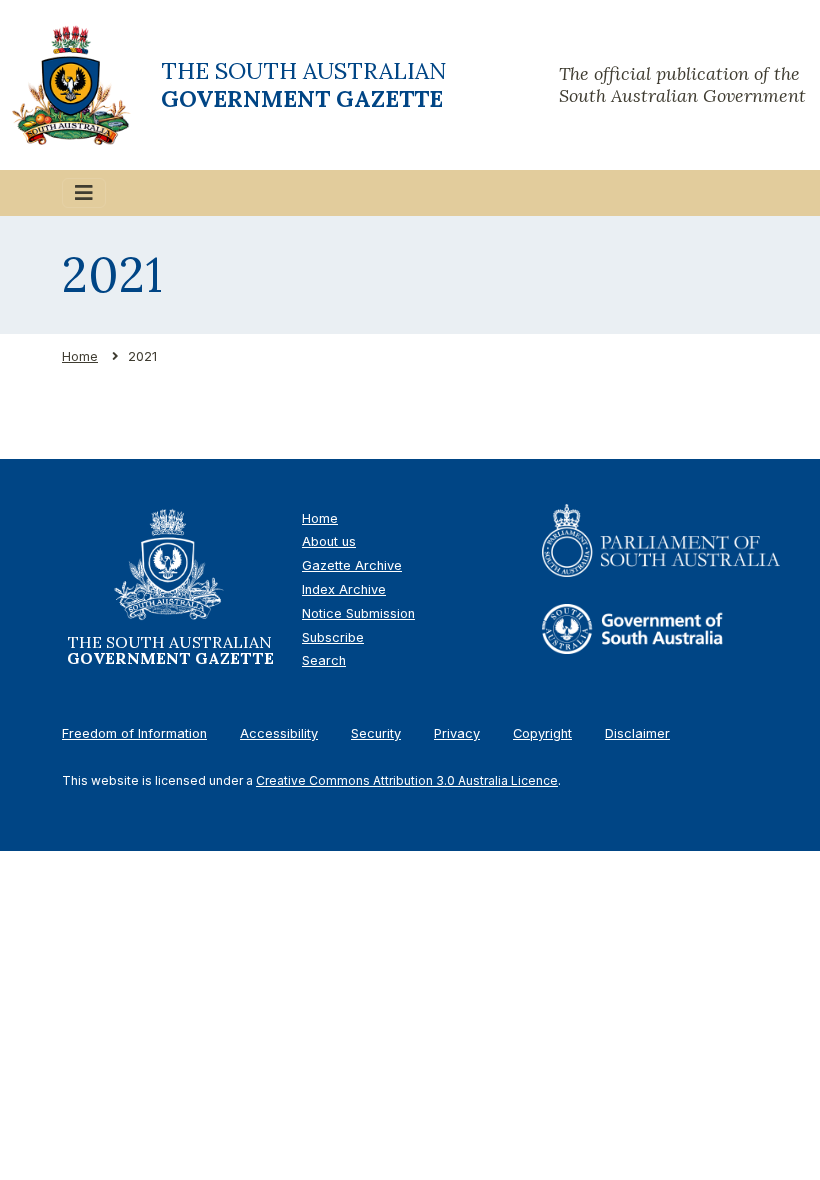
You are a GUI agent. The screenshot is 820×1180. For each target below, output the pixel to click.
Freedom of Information (134, 733)
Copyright (542, 733)
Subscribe (333, 637)
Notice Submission (358, 613)
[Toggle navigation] (84, 193)
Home (80, 356)
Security (376, 733)
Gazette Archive (352, 565)
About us (329, 541)
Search (324, 660)
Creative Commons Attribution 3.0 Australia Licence (407, 780)
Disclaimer (637, 733)
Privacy (457, 733)
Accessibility (279, 733)
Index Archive (344, 589)
